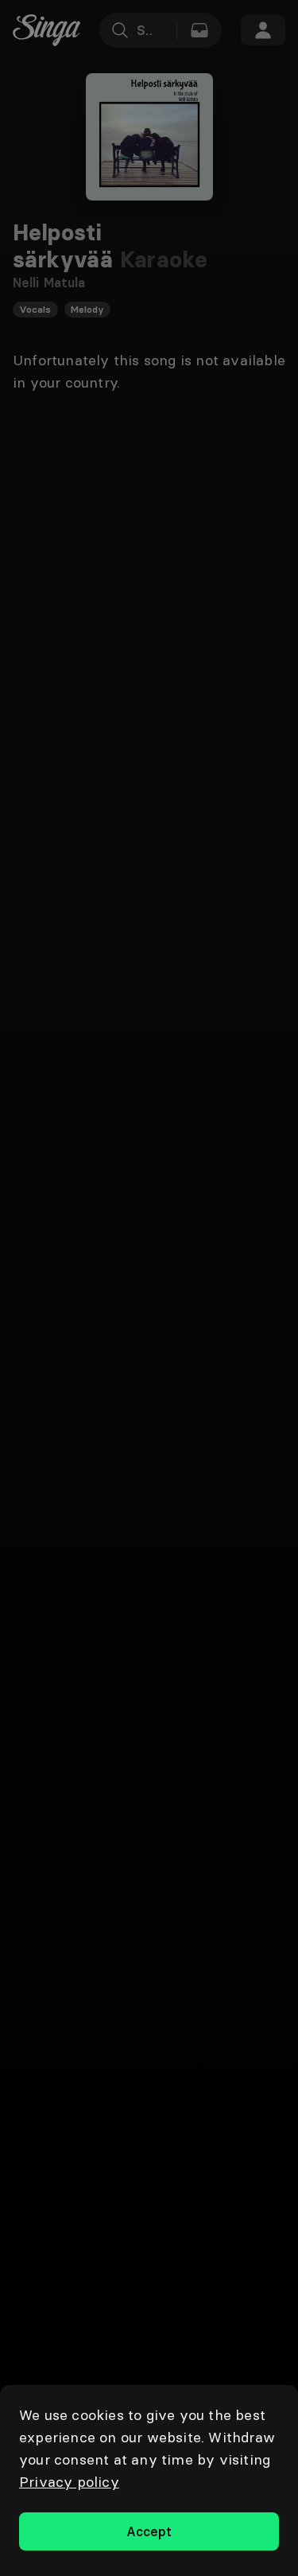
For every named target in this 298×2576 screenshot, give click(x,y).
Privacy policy (69, 2482)
